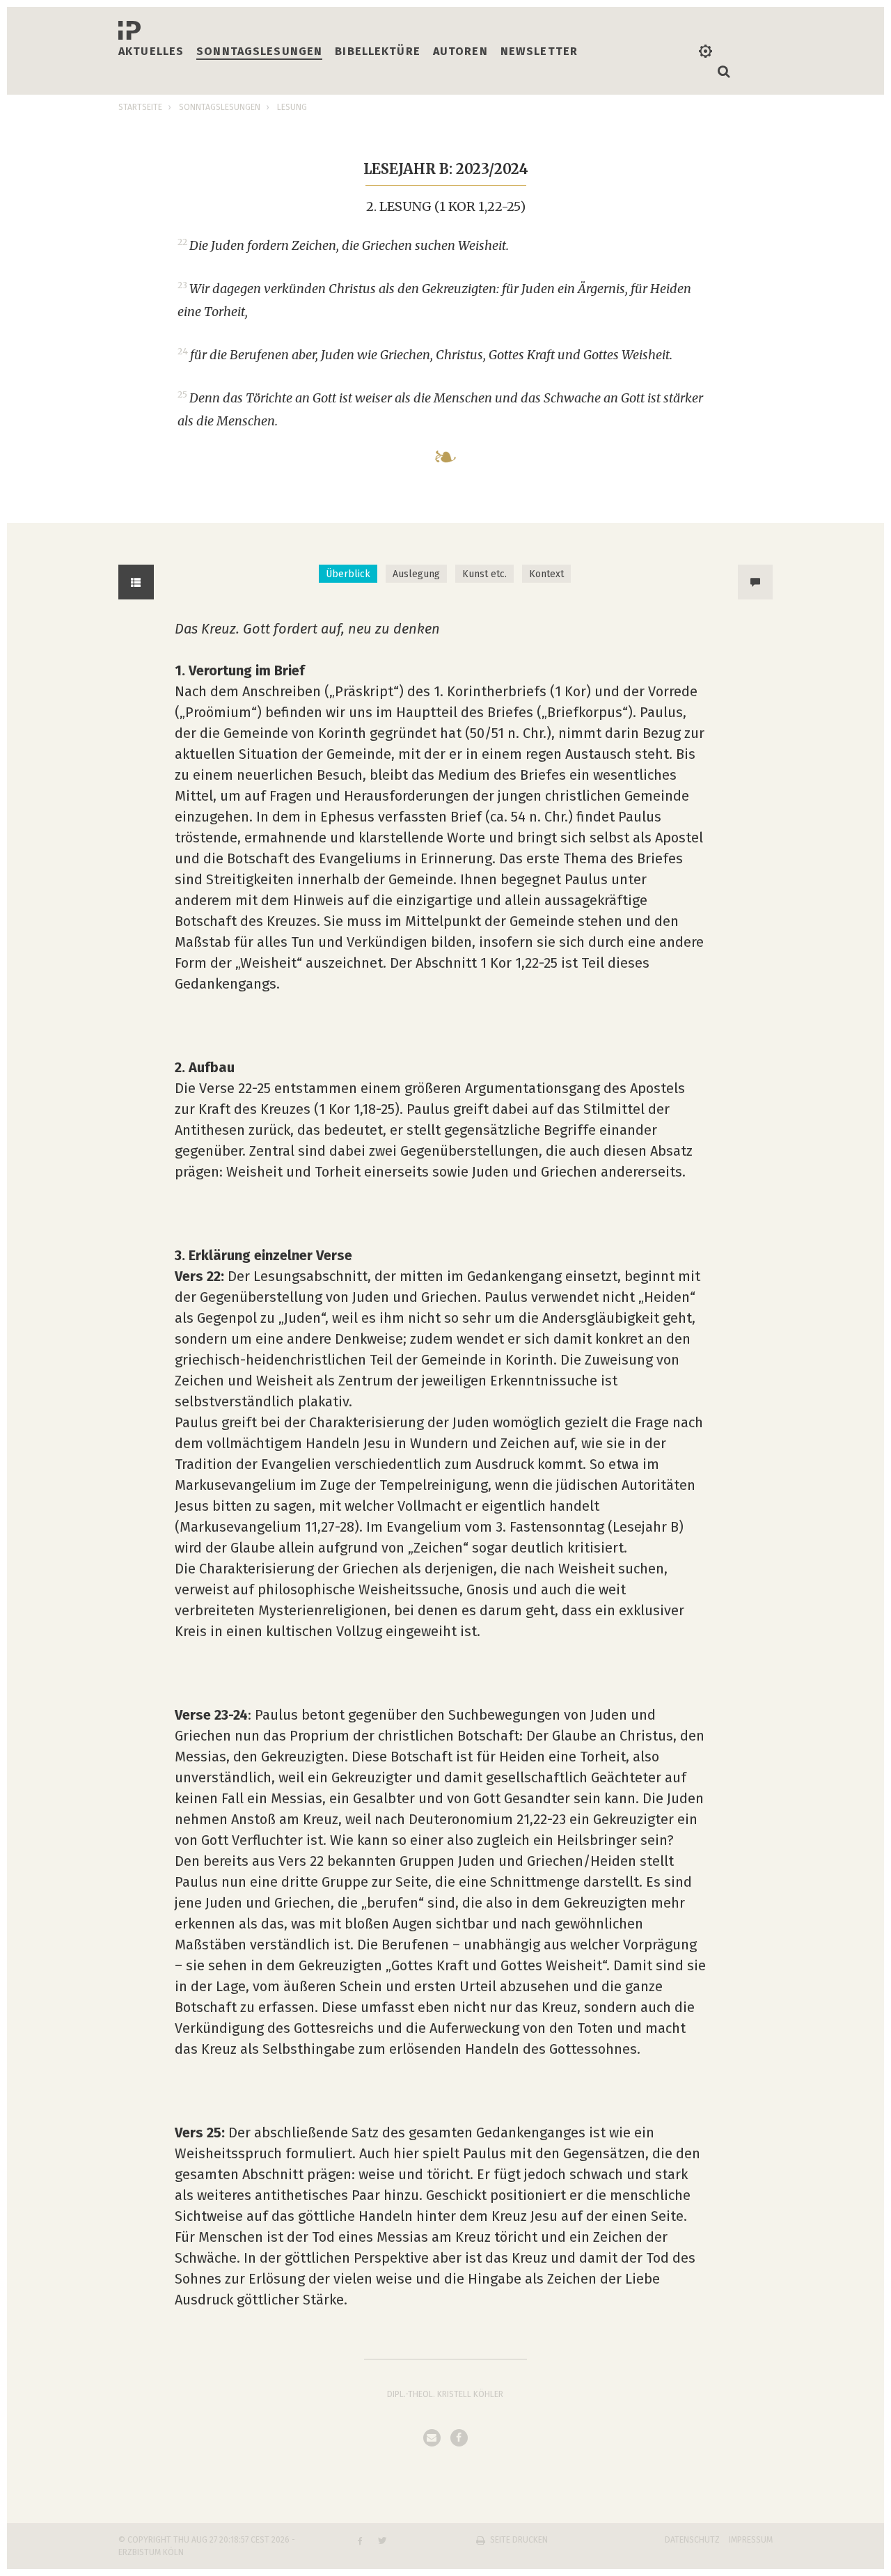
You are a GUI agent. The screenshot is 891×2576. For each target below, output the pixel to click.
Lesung (292, 107)
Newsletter (539, 51)
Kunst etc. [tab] (484, 574)
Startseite (140, 107)
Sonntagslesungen (259, 51)
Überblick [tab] (348, 574)
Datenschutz (692, 2540)
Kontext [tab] (546, 574)
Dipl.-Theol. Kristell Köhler (445, 2394)
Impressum (751, 2540)
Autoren (460, 51)
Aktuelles (151, 51)
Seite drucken (519, 2540)
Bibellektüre (378, 51)
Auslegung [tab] (416, 574)
